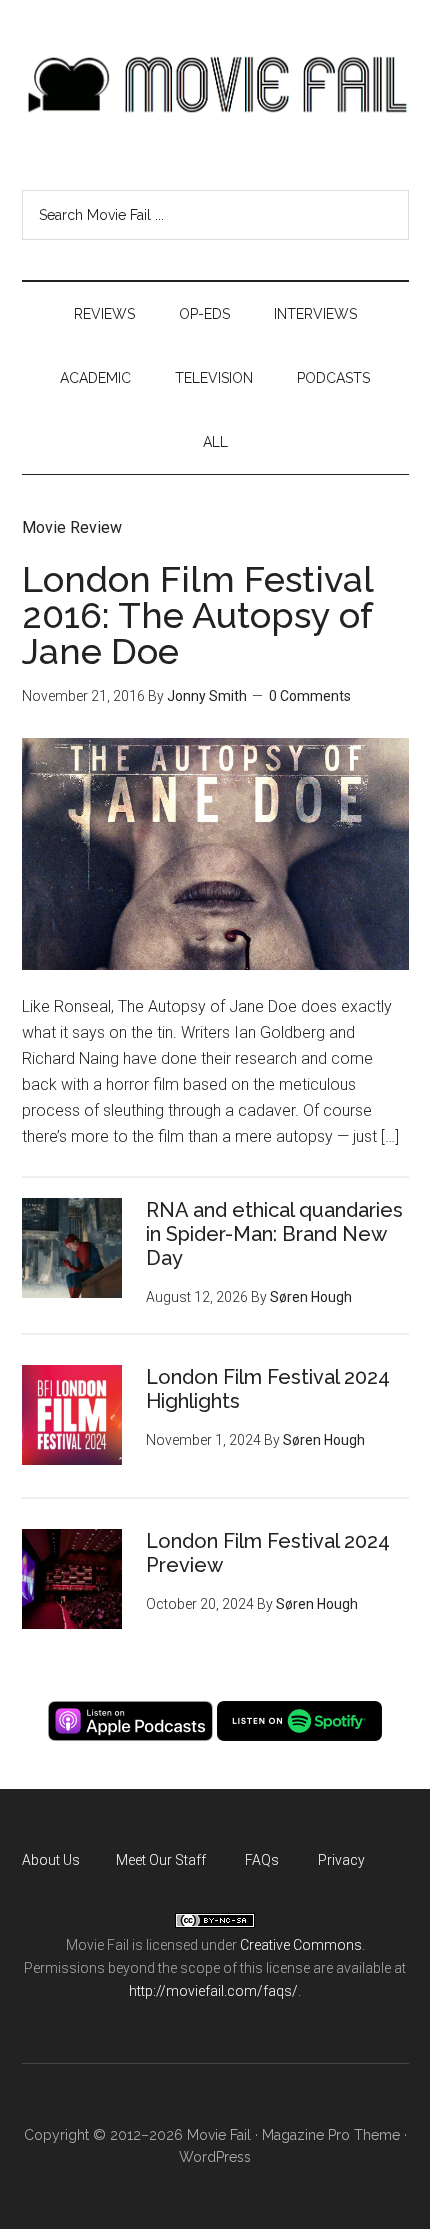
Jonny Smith (207, 696)
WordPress (215, 2157)
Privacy (341, 1860)
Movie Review (72, 527)
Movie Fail (215, 85)
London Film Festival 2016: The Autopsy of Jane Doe (197, 615)
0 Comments (310, 696)
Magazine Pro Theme (331, 2135)
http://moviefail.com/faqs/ (213, 1991)
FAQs (262, 1860)
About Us (51, 1860)
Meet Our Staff (161, 1860)
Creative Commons (301, 1945)
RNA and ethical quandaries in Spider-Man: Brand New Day (274, 1234)
